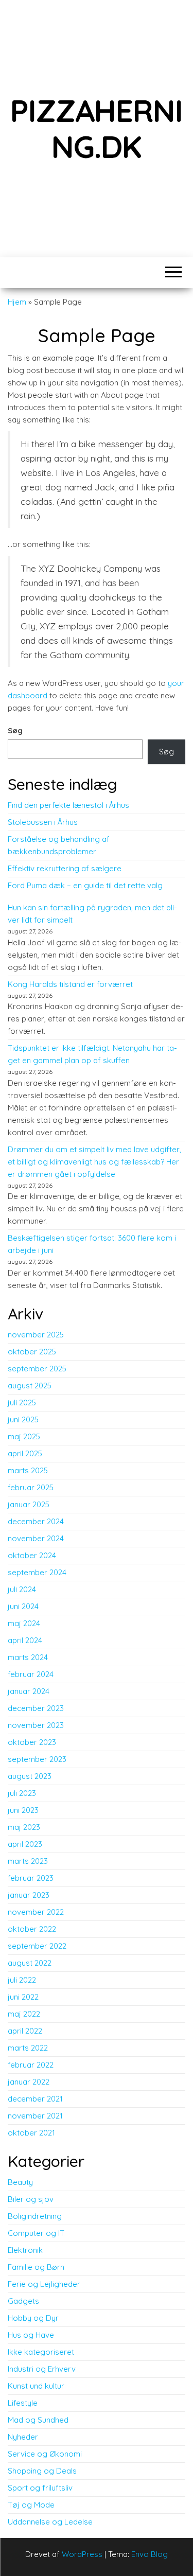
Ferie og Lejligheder (44, 2284)
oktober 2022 (32, 1929)
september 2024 (37, 1572)
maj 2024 (24, 1623)
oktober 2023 (32, 1742)
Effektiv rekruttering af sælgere (65, 868)
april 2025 (25, 1453)
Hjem (17, 302)
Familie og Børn (36, 2267)
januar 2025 (29, 1504)
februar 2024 (31, 1674)
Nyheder (23, 2437)
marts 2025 (28, 1470)
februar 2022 (31, 2065)
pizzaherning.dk (96, 128)
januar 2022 (29, 2082)
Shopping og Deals (42, 2471)
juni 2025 (23, 1419)
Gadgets (23, 2301)
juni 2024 (23, 1606)
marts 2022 (28, 2048)
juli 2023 (22, 1793)
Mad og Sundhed (38, 2420)
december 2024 (36, 1521)
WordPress (82, 2554)
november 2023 (36, 1725)
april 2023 (25, 1844)
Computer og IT (36, 2233)
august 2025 (30, 1386)
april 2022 (25, 2031)
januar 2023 (29, 1895)
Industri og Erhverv (42, 2369)
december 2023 (36, 1708)
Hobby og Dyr (33, 2318)
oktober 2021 (31, 2133)
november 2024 (36, 1538)
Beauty (20, 2182)
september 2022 (37, 1946)
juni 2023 (23, 1810)
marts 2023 (28, 1861)
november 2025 (36, 1335)
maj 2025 (24, 1436)
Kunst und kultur (36, 2386)
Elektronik (25, 2250)
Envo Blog (150, 2554)
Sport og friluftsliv (40, 2488)
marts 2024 (28, 1657)
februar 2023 (31, 1878)
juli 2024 (22, 1589)
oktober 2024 (32, 1555)
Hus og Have (31, 2335)
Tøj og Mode (31, 2505)
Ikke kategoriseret (41, 2352)
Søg (15, 730)
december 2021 (35, 2099)
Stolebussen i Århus (43, 822)
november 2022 (36, 1912)
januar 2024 (29, 1691)
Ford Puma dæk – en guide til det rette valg (85, 885)
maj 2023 (24, 1827)
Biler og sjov (31, 2199)
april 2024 (25, 1640)
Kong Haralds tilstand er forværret (70, 984)
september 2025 (37, 1369)
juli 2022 (22, 1980)
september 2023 (37, 1759)
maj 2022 (24, 2014)
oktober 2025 (32, 1352)
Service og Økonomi (45, 2454)
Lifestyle (23, 2403)
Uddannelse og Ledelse (50, 2522)
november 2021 (35, 2116)
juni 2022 (23, 1997)
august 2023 (30, 1776)
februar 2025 (31, 1487)
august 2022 (30, 1963)
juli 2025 (22, 1402)
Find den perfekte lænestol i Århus (68, 805)
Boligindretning (35, 2216)
